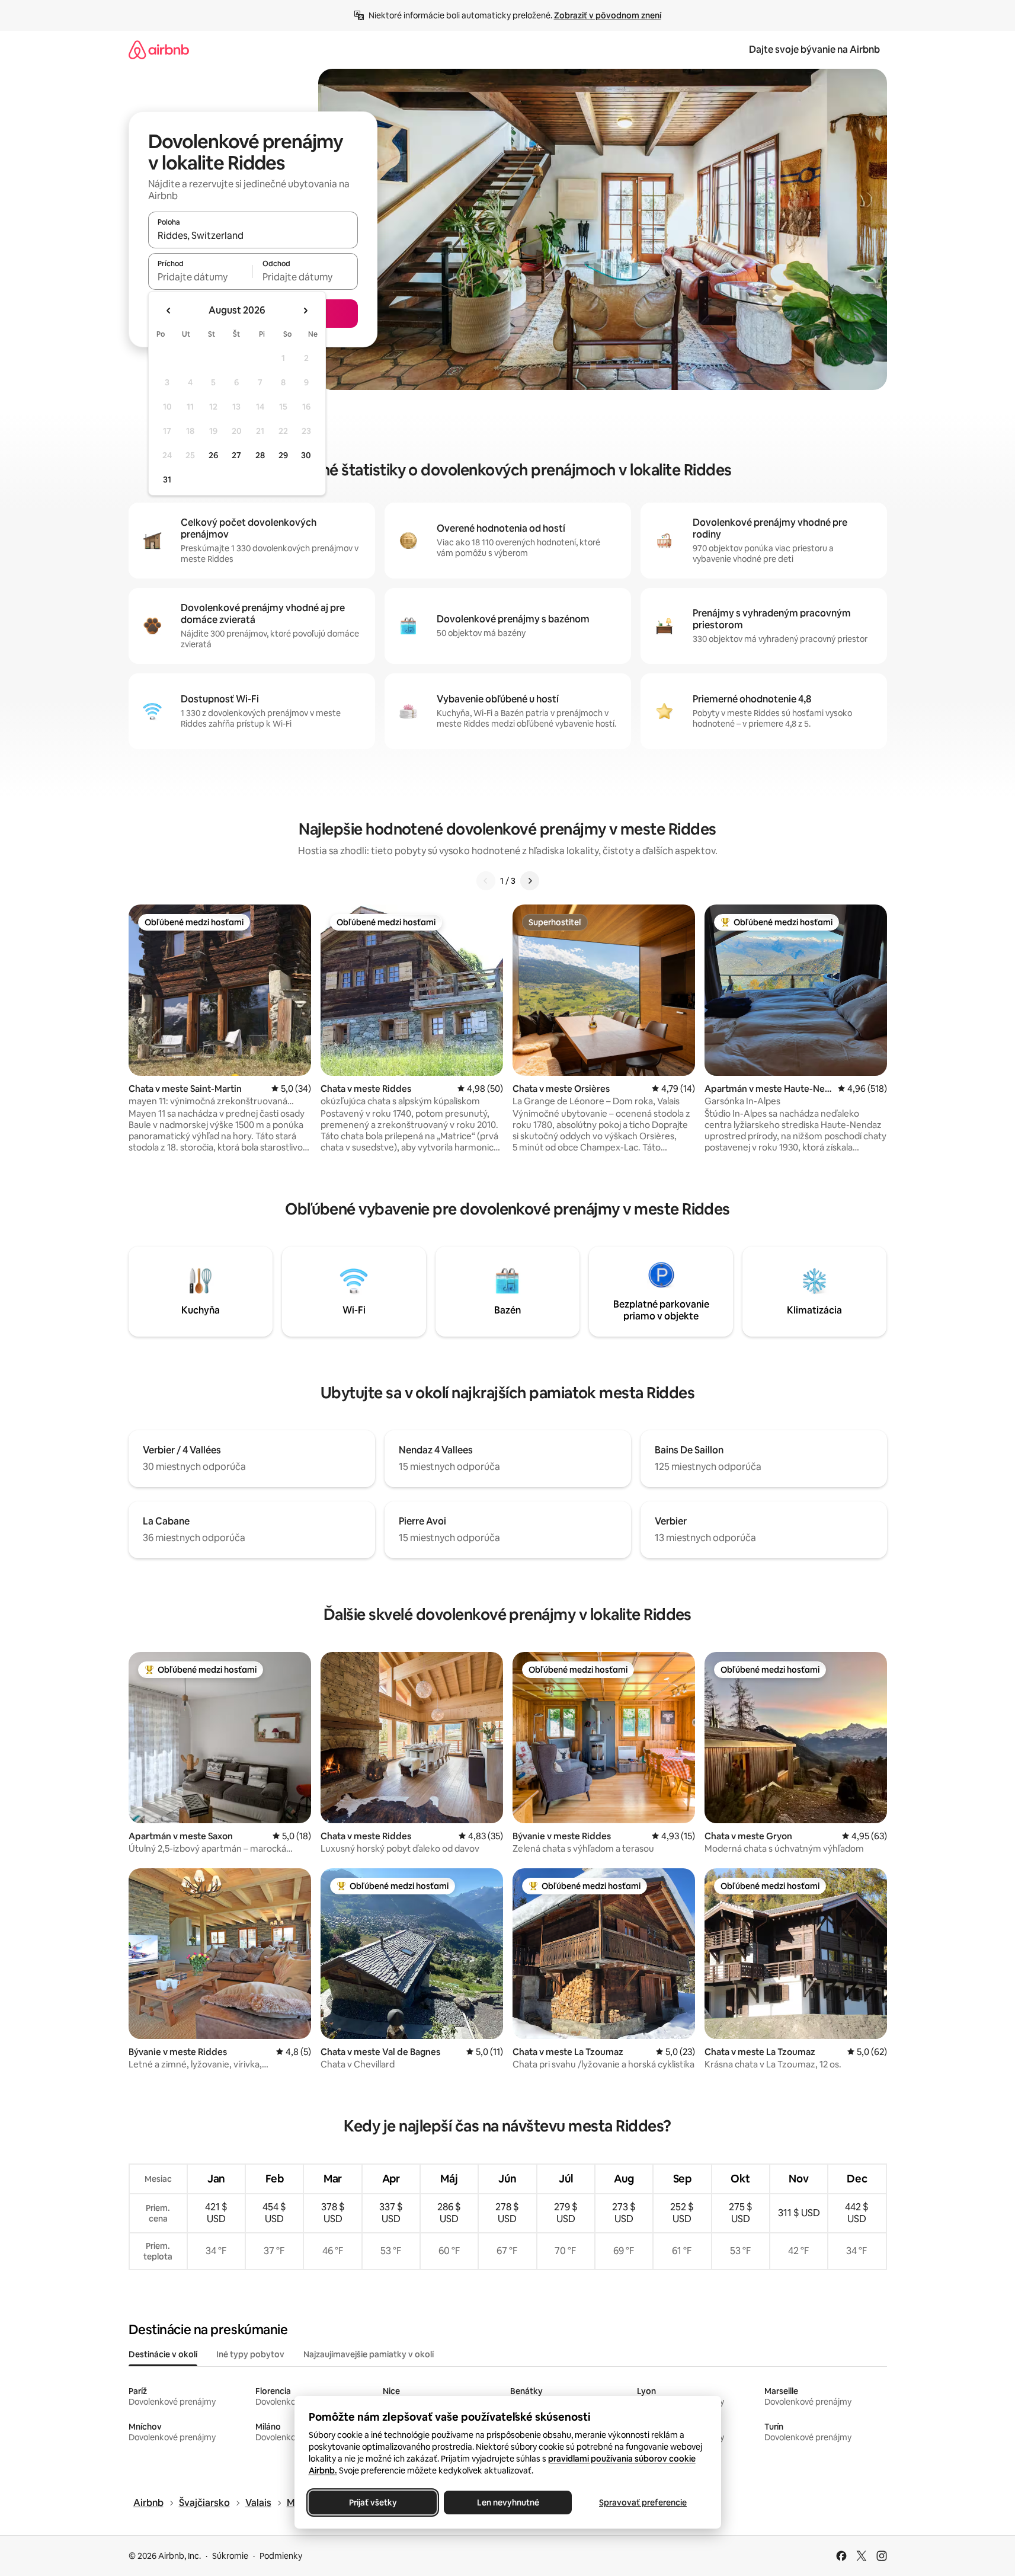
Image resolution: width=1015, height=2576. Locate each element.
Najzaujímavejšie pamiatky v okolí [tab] (369, 2354)
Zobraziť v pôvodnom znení (608, 15)
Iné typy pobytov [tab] (250, 2354)
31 (167, 480)
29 (283, 455)
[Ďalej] (530, 881)
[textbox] (201, 277)
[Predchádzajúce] (486, 881)
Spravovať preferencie (643, 2503)
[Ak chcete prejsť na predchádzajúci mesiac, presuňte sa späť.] (169, 311)
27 (236, 455)
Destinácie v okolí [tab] (163, 2354)
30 (306, 455)
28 (260, 455)
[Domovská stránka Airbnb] (159, 49)
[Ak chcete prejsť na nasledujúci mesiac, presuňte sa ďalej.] (305, 311)
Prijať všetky (372, 2503)
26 (213, 455)
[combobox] (253, 235)
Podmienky (281, 2556)
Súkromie (230, 2556)
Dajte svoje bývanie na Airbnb (814, 49)
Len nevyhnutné (507, 2503)
